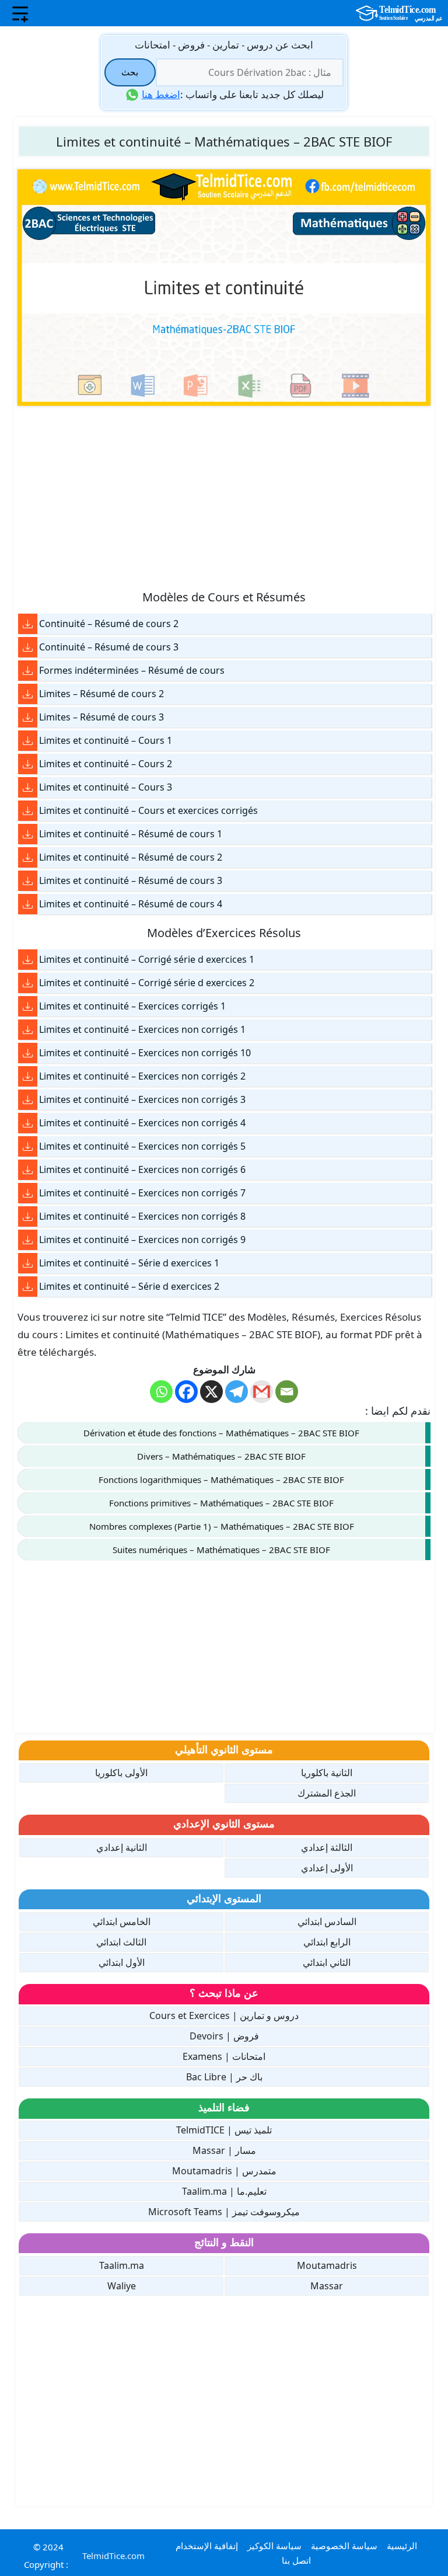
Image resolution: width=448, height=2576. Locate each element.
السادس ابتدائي (327, 1921)
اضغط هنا (161, 94)
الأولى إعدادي (327, 1868)
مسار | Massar (224, 2150)
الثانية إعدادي (122, 1847)
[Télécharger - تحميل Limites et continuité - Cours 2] (28, 764)
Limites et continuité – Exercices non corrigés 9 (142, 1240)
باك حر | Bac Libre (224, 2077)
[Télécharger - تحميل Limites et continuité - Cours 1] (28, 741)
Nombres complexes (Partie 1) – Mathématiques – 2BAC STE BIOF (222, 1526)
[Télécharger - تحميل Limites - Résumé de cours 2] (28, 694)
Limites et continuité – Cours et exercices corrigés (148, 810)
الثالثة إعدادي (327, 1847)
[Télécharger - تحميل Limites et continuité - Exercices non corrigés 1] (28, 1030)
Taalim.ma (122, 2265)
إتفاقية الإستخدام (207, 2546)
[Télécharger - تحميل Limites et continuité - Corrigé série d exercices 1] (28, 960)
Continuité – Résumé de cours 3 (109, 647)
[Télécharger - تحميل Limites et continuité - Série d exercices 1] (28, 1263)
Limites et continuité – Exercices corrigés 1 (132, 1006)
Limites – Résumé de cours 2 (101, 694)
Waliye (122, 2286)
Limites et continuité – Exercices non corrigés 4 (142, 1123)
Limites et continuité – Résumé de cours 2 (131, 857)
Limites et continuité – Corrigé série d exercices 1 (147, 959)
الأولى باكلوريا (121, 1773)
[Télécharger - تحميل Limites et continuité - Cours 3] (28, 787)
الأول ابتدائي (122, 1962)
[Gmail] (262, 1392)
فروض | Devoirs (224, 2036)
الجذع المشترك (327, 1793)
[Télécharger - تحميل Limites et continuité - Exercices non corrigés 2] (28, 1076)
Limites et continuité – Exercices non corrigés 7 (142, 1193)
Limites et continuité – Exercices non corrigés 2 (142, 1076)
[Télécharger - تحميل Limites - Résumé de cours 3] (28, 717)
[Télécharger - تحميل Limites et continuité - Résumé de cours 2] (28, 857)
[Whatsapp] (161, 1392)
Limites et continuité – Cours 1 (106, 740)
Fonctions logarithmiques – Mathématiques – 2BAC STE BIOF (221, 1480)
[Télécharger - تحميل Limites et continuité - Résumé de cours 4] (28, 904)
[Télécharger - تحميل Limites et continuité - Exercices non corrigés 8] (28, 1216)
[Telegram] (237, 1392)
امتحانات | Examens (224, 2056)
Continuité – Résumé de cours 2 (109, 624)
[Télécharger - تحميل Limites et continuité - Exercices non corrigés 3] (28, 1100)
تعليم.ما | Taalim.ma (224, 2191)
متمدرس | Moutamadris (224, 2171)
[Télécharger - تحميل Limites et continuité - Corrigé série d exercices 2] (28, 983)
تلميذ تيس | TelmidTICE (224, 2130)
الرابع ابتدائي (327, 1942)
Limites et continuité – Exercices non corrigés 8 (142, 1216)
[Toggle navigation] (20, 13)
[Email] (287, 1392)
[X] (211, 1392)
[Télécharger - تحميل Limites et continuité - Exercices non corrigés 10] (28, 1053)
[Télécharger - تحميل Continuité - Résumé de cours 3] (28, 647)
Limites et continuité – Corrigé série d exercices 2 (147, 983)
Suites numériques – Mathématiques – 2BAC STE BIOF (221, 1550)
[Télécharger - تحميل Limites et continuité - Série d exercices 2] (28, 1287)
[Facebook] (186, 1392)
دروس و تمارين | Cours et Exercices (224, 2015)
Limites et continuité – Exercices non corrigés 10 (145, 1053)
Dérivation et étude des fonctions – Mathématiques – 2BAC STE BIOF (221, 1433)
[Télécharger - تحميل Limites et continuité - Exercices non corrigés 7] (28, 1193)
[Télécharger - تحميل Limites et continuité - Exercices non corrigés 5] (28, 1146)
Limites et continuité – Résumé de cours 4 (131, 904)
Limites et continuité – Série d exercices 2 (129, 1286)
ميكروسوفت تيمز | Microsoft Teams (224, 2212)
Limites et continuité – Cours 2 (106, 764)
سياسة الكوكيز (274, 2546)
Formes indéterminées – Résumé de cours (132, 670)
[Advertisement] (224, 497)
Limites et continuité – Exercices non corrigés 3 (142, 1099)
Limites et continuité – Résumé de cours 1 (131, 834)
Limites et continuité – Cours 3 (106, 787)
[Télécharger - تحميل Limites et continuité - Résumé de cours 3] (28, 881)
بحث (130, 72)
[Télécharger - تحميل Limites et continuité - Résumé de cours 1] (28, 834)
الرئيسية (402, 2546)
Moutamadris (327, 2265)
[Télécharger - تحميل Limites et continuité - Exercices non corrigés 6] (28, 1170)
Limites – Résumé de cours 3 (101, 717)
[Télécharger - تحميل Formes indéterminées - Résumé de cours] (28, 671)
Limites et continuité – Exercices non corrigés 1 (142, 1029)
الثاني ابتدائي (327, 1962)
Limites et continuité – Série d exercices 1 (129, 1263)
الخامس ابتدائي (122, 1921)
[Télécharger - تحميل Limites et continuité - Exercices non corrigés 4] (28, 1123)
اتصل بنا (296, 2560)
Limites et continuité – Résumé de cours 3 (131, 880)
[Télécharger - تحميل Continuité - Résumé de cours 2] (28, 624)
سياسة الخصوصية (344, 2546)
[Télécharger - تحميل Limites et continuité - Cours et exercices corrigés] (28, 811)
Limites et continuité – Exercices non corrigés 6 (142, 1169)
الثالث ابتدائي (121, 1942)
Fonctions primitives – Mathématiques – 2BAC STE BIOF (221, 1503)
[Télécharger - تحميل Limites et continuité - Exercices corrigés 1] (28, 1006)
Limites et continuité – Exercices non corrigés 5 (142, 1146)
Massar (327, 2286)
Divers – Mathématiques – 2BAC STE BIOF (221, 1456)
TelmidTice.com (113, 2556)
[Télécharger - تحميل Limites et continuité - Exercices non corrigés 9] (28, 1240)
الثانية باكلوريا (327, 1773)
